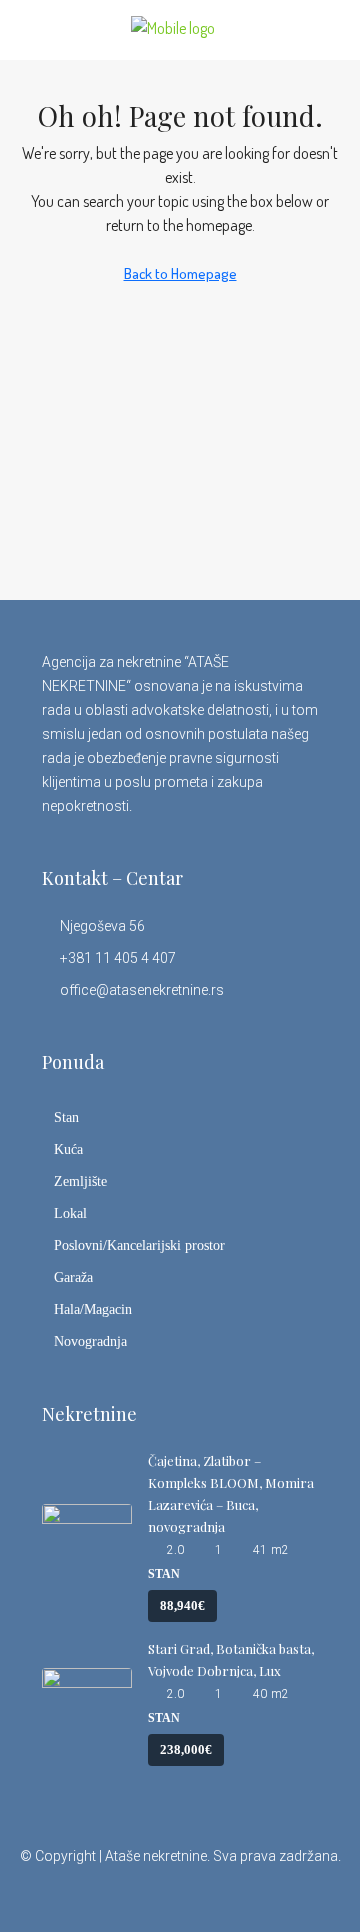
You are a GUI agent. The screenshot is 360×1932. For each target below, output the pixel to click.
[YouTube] (232, 1896)
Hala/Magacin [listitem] (93, 1309)
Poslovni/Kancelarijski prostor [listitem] (139, 1245)
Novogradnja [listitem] (90, 1341)
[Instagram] (162, 1896)
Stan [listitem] (66, 1117)
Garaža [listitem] (73, 1277)
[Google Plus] (197, 1896)
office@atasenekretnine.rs (142, 990)
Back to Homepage (180, 273)
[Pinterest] (267, 1896)
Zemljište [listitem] (80, 1181)
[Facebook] (92, 1896)
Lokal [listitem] (70, 1213)
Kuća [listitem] (68, 1149)
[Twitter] (127, 1896)
